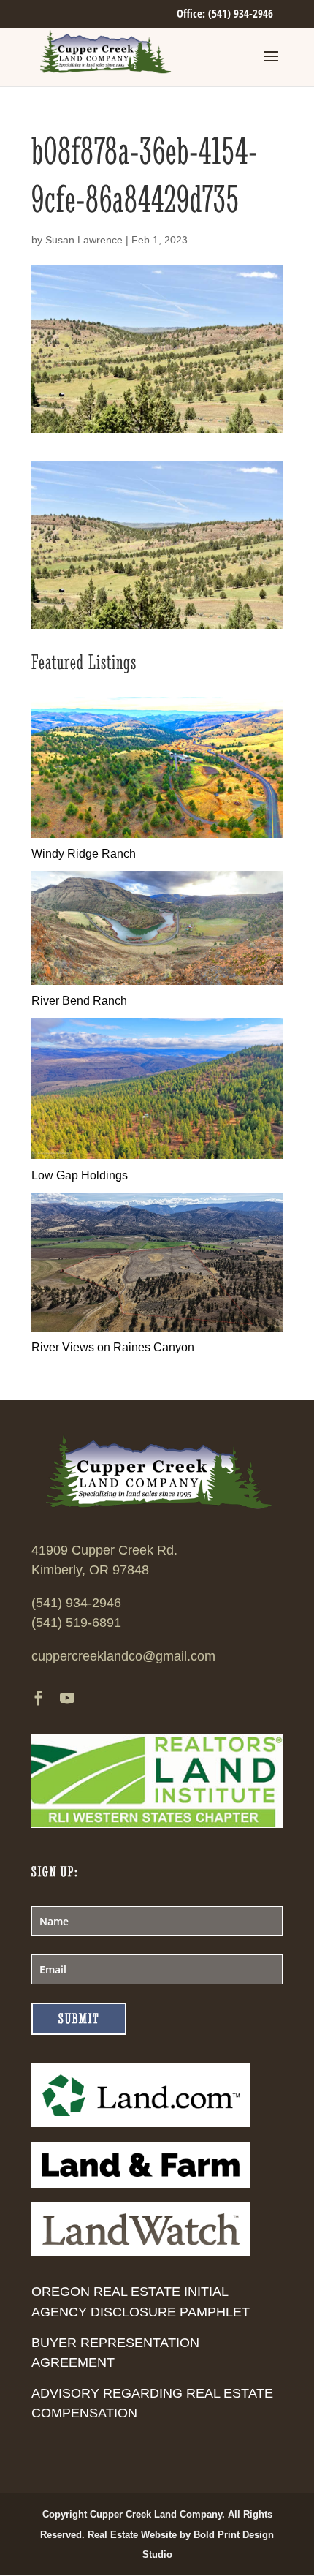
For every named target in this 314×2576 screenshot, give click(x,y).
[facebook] (39, 1700)
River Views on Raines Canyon (113, 1347)
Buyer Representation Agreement (115, 2353)
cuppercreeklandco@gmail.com (123, 1656)
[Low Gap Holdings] (157, 1155)
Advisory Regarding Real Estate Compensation (152, 2403)
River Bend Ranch (79, 1001)
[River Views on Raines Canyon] (157, 1327)
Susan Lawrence (84, 240)
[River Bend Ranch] (157, 981)
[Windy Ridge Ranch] (157, 834)
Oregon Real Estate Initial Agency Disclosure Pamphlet (141, 2301)
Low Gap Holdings (80, 1175)
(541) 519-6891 (76, 1623)
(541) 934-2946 (76, 1603)
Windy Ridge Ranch (84, 854)
